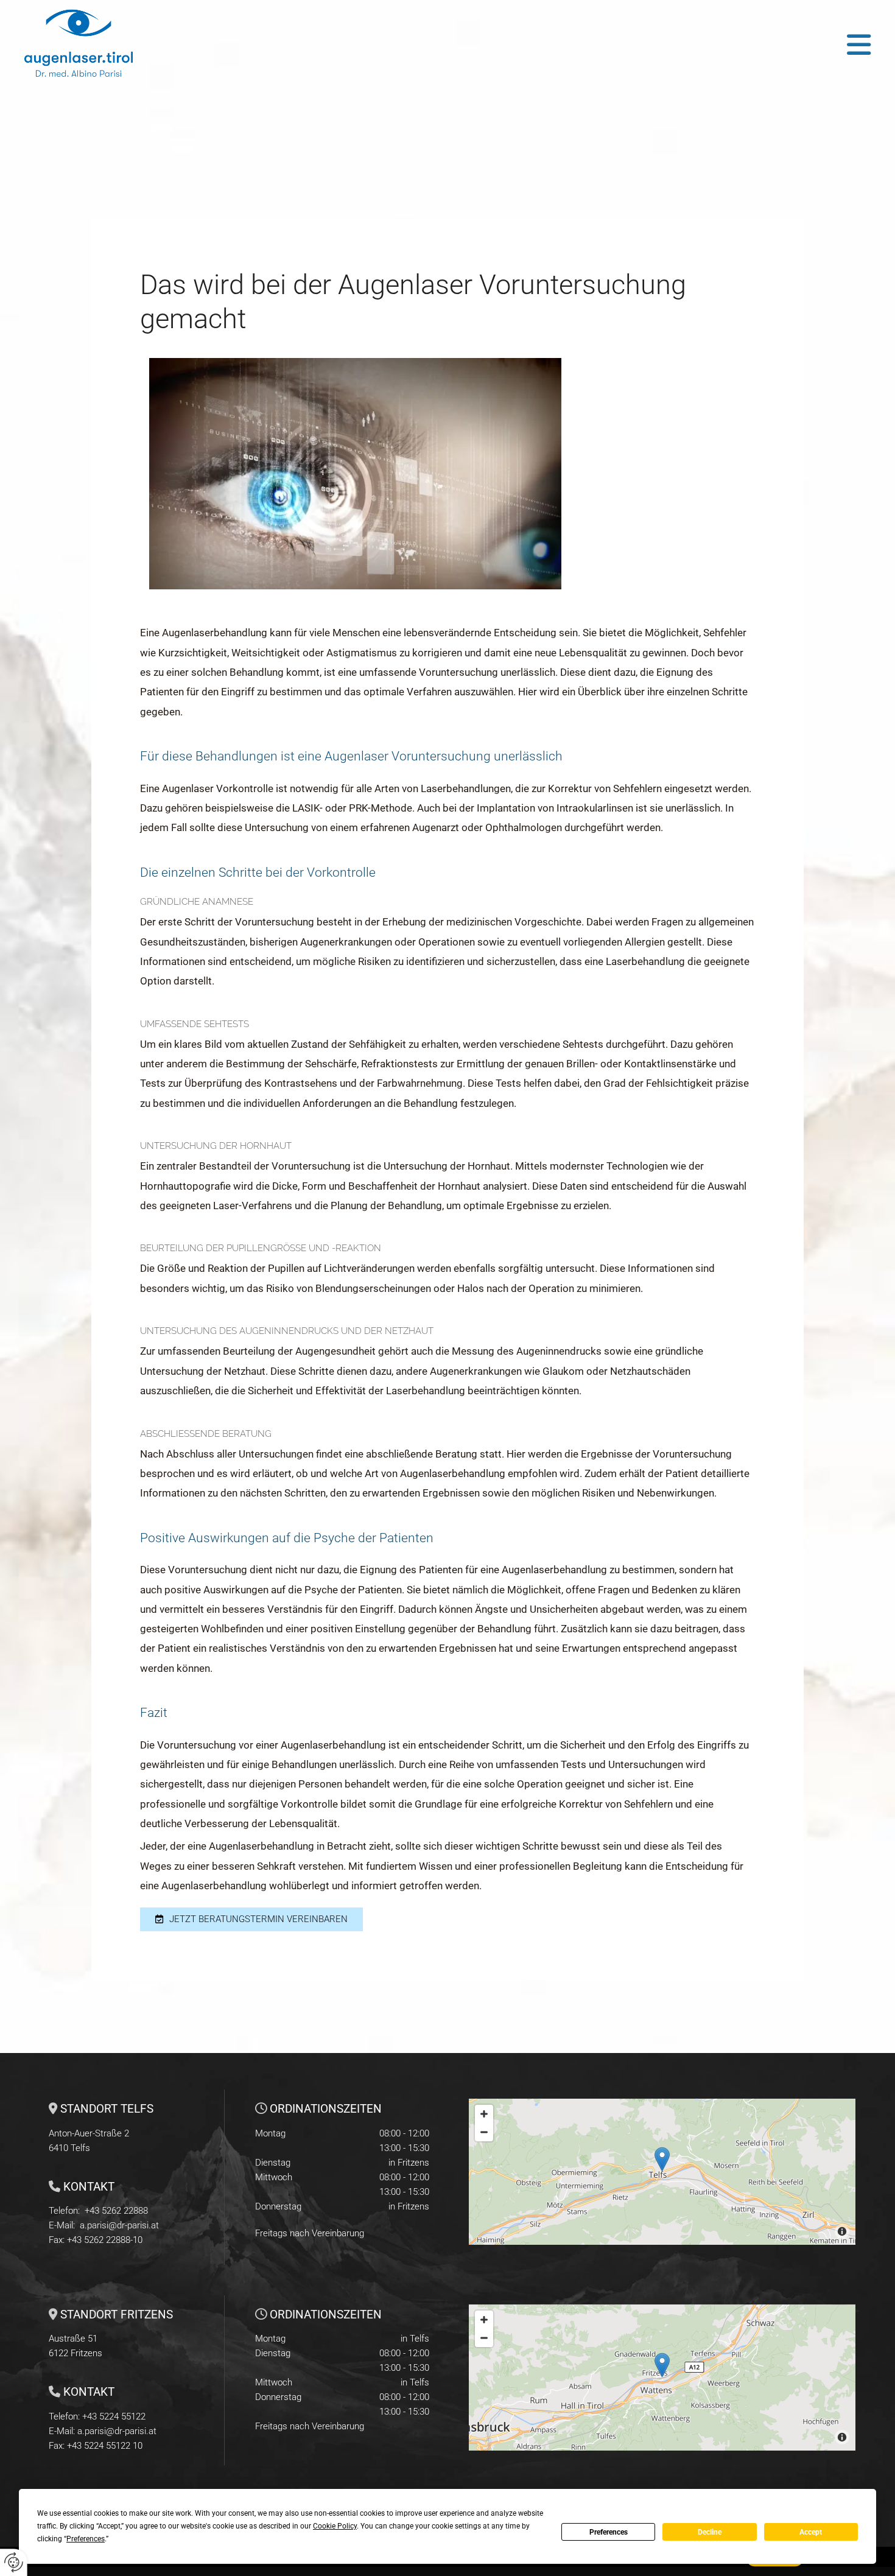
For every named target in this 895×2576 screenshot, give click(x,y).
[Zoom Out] (484, 2132)
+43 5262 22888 (116, 2211)
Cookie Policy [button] (335, 2526)
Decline (710, 2532)
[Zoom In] (484, 2114)
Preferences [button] (86, 2539)
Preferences (609, 2532)
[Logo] (111, 44)
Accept (811, 2532)
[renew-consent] (14, 2562)
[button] (552, 45)
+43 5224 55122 (114, 2416)
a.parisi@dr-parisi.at (119, 2225)
